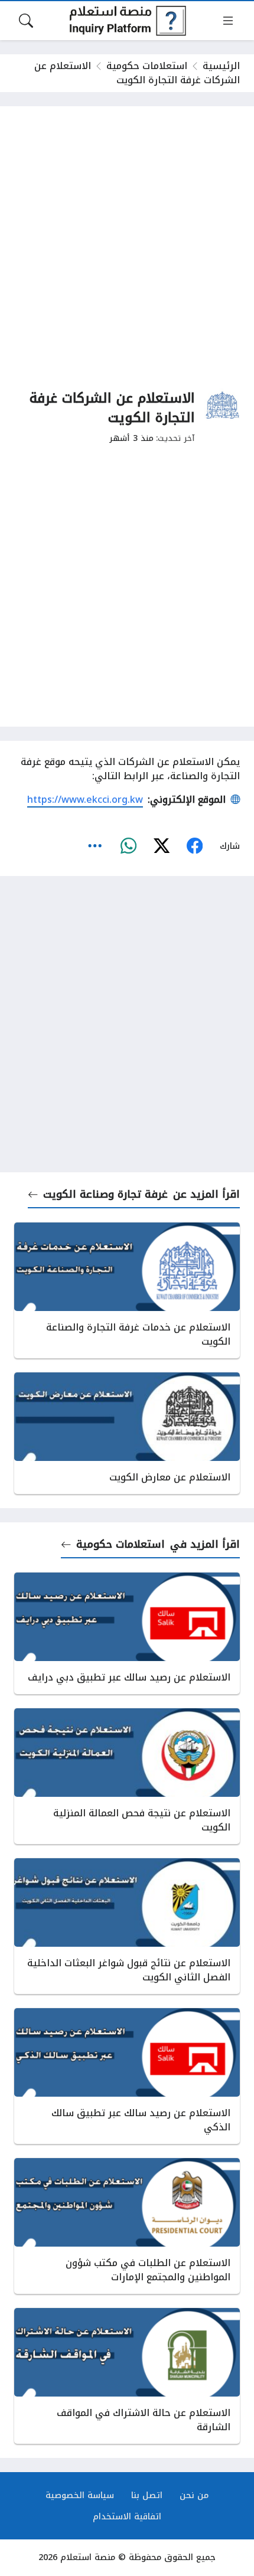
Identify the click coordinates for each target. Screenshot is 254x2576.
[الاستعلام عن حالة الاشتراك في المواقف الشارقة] (127, 2376)
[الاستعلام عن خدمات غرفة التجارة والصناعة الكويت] (127, 1290)
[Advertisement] (127, 247)
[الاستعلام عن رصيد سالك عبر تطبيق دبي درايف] (127, 1633)
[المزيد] (95, 846)
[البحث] (26, 21)
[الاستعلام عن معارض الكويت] (127, 1433)
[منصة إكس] (161, 846)
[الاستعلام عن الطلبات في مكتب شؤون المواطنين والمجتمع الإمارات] (127, 2226)
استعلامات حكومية (147, 66)
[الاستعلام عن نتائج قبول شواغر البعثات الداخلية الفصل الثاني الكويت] (127, 1926)
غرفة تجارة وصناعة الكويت (105, 1194)
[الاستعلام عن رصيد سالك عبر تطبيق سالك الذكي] (127, 2076)
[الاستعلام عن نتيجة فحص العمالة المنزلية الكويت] (127, 1776)
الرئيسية (221, 66)
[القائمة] (228, 21)
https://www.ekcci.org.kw (85, 800)
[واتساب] (128, 846)
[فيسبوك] (194, 846)
